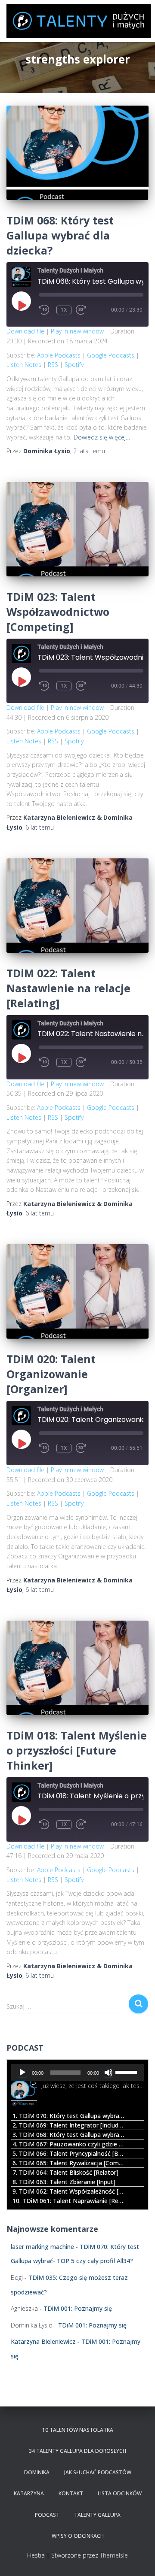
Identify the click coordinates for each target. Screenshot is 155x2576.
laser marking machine (42, 2247)
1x (64, 310)
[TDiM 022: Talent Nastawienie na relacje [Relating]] (77, 906)
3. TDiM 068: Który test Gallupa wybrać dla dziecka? (69, 2135)
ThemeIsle (114, 2555)
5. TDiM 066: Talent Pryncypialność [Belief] (69, 2153)
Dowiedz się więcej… (102, 437)
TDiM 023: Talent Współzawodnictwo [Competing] (58, 612)
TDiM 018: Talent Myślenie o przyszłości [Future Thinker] (77, 1750)
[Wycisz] (108, 2073)
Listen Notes (24, 365)
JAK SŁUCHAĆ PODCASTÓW (98, 2472)
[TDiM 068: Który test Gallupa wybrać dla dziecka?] (77, 153)
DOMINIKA (37, 2472)
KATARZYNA (29, 2493)
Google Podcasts (111, 355)
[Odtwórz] (22, 2073)
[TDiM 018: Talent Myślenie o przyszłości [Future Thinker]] (77, 1668)
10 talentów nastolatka (78, 2430)
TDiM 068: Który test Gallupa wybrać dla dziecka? (60, 235)
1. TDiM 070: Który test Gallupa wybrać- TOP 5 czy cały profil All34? (69, 2116)
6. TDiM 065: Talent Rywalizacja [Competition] (69, 2163)
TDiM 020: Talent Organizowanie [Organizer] (51, 1374)
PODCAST (47, 2515)
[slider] (127, 2072)
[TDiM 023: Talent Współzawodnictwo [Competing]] (77, 529)
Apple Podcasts (59, 355)
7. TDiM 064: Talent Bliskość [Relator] (65, 2172)
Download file (25, 331)
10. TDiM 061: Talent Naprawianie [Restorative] (69, 2201)
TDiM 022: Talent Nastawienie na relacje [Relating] (68, 988)
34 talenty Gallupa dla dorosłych (77, 2451)
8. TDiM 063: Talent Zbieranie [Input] (64, 2182)
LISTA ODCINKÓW (120, 2493)
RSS (53, 365)
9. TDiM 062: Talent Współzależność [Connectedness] (69, 2191)
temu (89, 451)
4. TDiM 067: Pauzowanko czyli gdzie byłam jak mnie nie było (69, 2144)
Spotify (74, 365)
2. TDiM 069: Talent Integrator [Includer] (69, 2125)
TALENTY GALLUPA (97, 2515)
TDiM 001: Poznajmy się (78, 2308)
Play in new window (77, 331)
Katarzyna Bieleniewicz (43, 2341)
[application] (77, 2073)
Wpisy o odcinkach (78, 2536)
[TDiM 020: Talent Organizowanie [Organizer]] (77, 1291)
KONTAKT (71, 2493)
